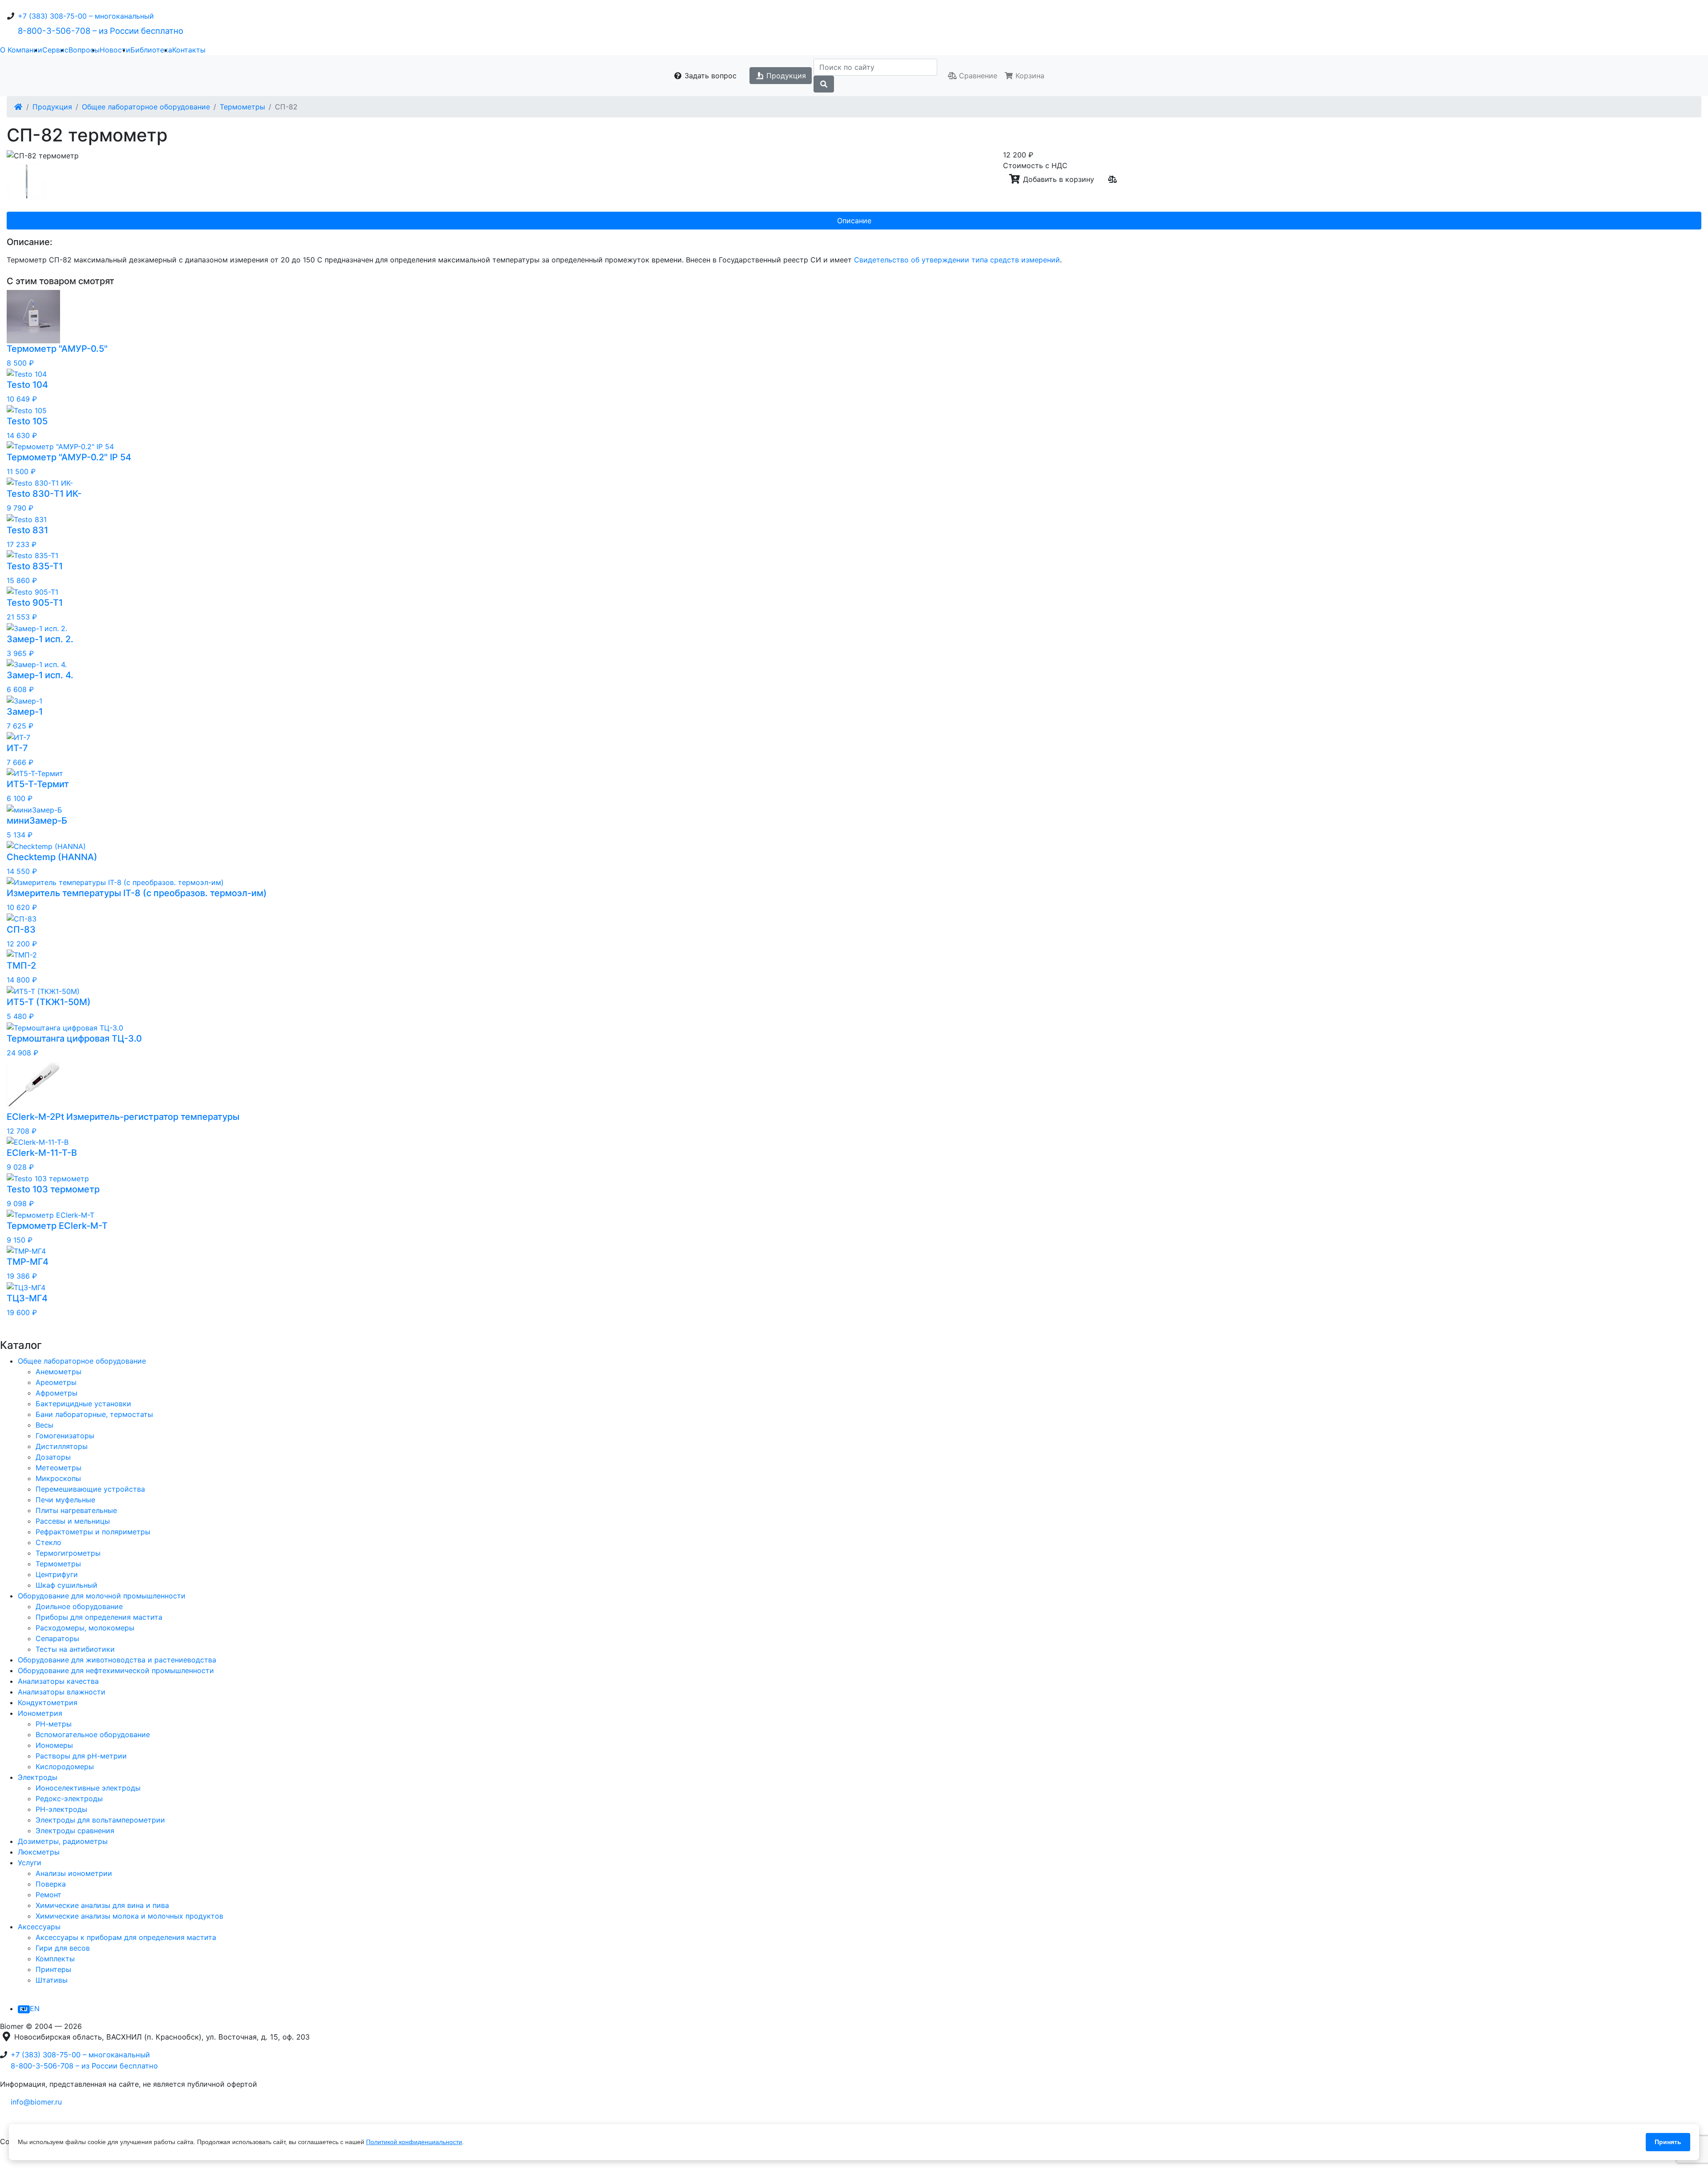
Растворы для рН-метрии (81, 1756)
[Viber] (51, 2124)
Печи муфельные (65, 1500)
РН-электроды (61, 1809)
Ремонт (48, 1895)
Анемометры (58, 1372)
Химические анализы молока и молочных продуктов (129, 1916)
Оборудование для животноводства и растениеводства (117, 1660)
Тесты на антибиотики (75, 1649)
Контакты (189, 50)
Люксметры (39, 1852)
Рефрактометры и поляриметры (93, 1532)
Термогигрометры (68, 1553)
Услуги (30, 1863)
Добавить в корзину (1057, 179)
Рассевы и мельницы (73, 1521)
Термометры (242, 107)
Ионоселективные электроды (88, 1788)
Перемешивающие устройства (90, 1489)
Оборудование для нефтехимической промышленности (116, 1670)
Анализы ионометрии (74, 1873)
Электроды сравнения (75, 1831)
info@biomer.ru (36, 2102)
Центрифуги (57, 1574)
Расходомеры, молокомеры (85, 1628)
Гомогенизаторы (65, 1436)
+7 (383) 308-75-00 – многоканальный (86, 16)
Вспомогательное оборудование (93, 1734)
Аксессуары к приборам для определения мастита (126, 1937)
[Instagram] (30, 2163)
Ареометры (56, 1382)
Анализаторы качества (58, 1681)
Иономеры (54, 1745)
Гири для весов (63, 1948)
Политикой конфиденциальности (414, 2142)
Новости (115, 50)
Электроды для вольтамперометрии (100, 1820)
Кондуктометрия (48, 1702)
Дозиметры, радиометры (63, 1841)
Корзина (1029, 76)
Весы (44, 1425)
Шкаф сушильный (66, 1585)
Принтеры (53, 1969)
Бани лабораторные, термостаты (94, 1414)
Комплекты (55, 1959)
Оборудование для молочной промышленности (102, 1596)
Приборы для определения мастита (99, 1617)
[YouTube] (7, 2163)
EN (35, 2008)
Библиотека (151, 50)
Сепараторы (57, 1638)
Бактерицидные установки (83, 1404)
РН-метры (54, 1724)
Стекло (48, 1542)
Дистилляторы (62, 1446)
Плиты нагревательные (76, 1510)
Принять (1668, 2142)
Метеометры (58, 1468)
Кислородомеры (65, 1767)
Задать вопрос (709, 76)
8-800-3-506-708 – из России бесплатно (101, 31)
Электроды (38, 1777)
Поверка (51, 1884)
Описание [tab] (854, 221)
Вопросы (84, 50)
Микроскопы (58, 1478)
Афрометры (56, 1393)
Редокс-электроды (69, 1799)
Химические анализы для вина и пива (102, 1905)
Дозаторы (53, 1457)
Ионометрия (40, 1713)
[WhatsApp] (29, 2124)
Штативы (52, 1980)
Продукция (785, 76)
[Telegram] (7, 2124)
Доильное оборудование (79, 1606)
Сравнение (977, 76)
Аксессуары (39, 1927)
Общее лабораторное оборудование (146, 107)
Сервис (55, 50)
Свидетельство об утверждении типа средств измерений (957, 260)
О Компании (21, 50)
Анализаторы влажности (62, 1692)
